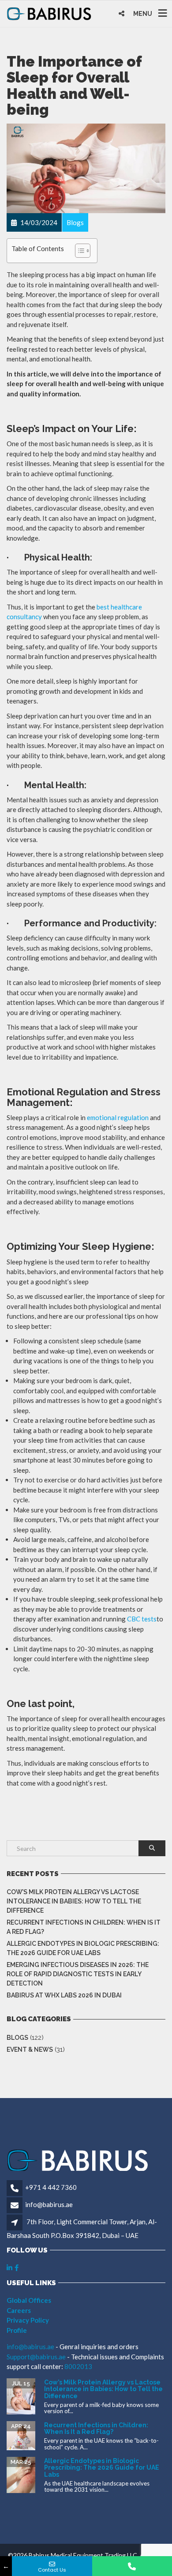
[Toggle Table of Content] (78, 251)
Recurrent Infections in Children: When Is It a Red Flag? (84, 1927)
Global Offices (29, 2300)
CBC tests (142, 1619)
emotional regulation (118, 1117)
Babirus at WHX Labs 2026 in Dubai (64, 1995)
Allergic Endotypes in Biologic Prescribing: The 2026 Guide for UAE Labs (83, 1948)
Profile (17, 2330)
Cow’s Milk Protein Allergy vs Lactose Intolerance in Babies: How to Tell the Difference (74, 1901)
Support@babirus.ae (37, 2357)
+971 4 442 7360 (51, 2187)
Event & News (30, 2050)
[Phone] (132, 2566)
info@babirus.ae (49, 2204)
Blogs (17, 2038)
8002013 (78, 2366)
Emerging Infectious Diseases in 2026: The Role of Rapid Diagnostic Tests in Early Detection (78, 1974)
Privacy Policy (28, 2320)
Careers (19, 2310)
